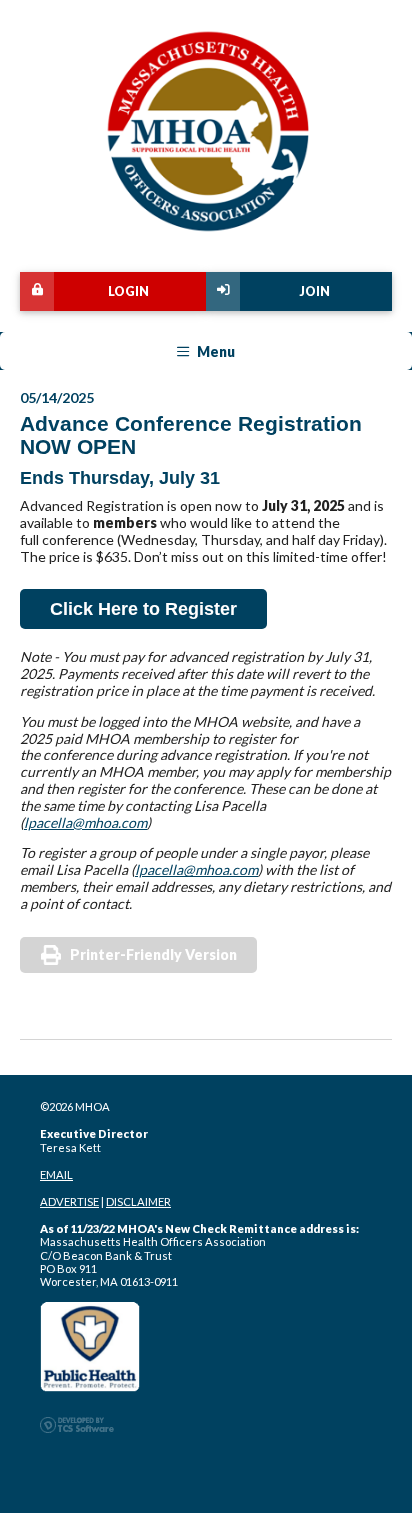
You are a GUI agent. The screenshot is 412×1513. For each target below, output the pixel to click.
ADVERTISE (69, 1201)
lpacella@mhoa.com (85, 822)
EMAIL (56, 1174)
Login (128, 291)
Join (314, 291)
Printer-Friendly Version (153, 954)
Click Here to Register (143, 609)
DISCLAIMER (138, 1201)
